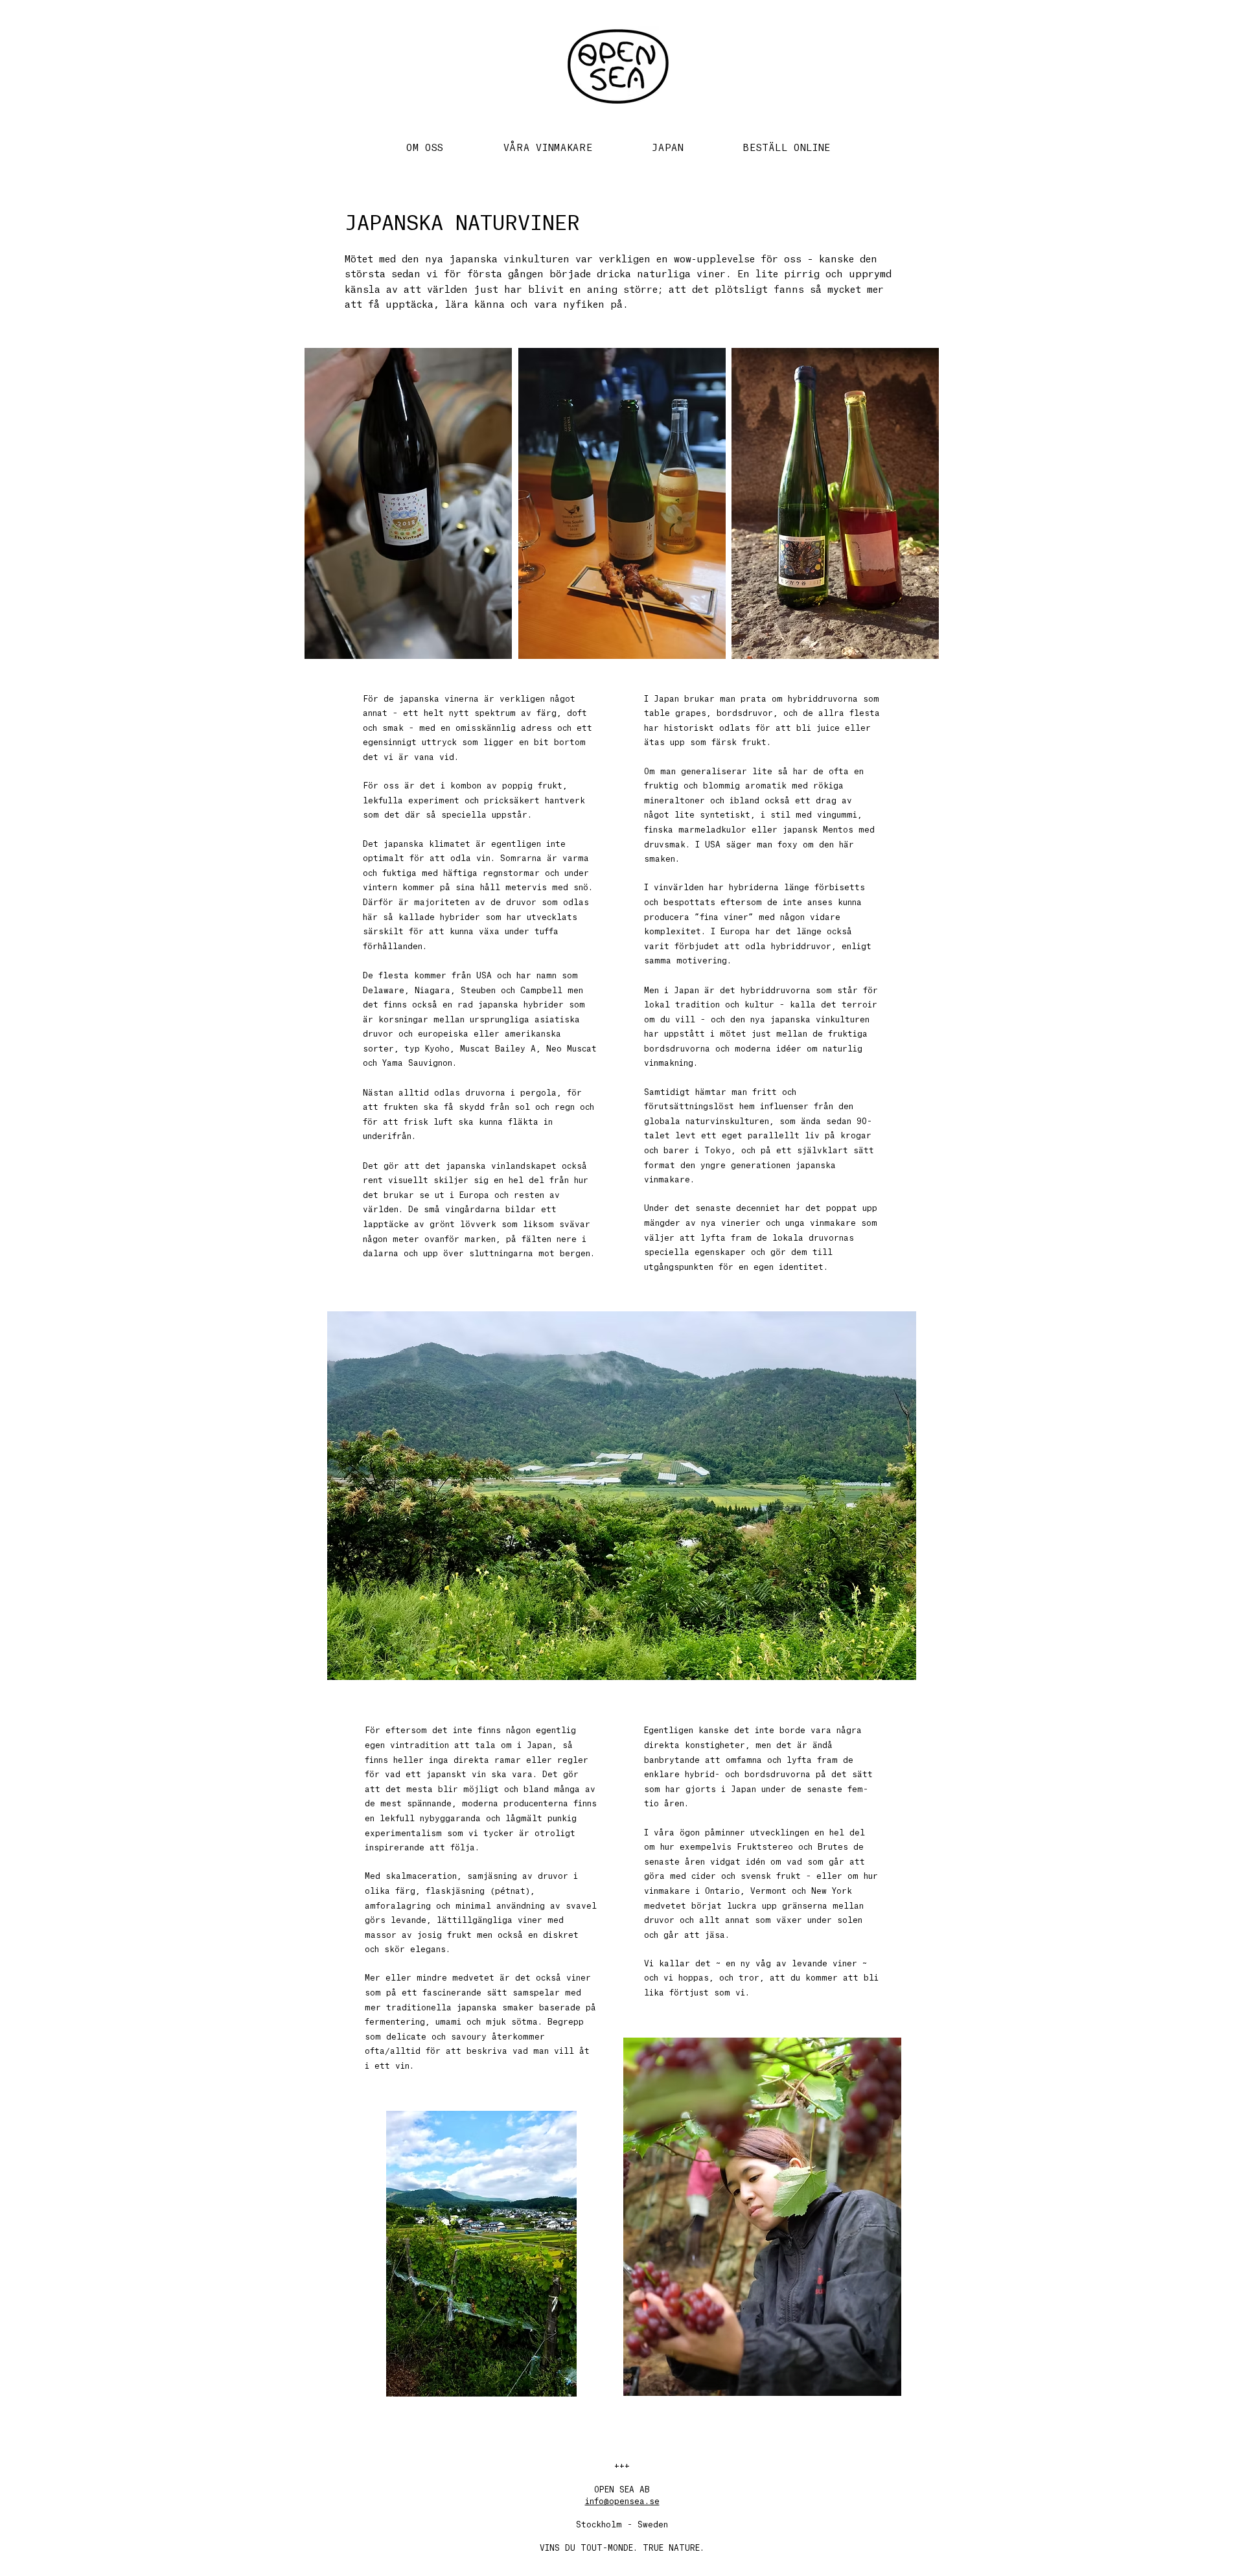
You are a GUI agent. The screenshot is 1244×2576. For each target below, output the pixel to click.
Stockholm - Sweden (622, 2525)
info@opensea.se (622, 2501)
